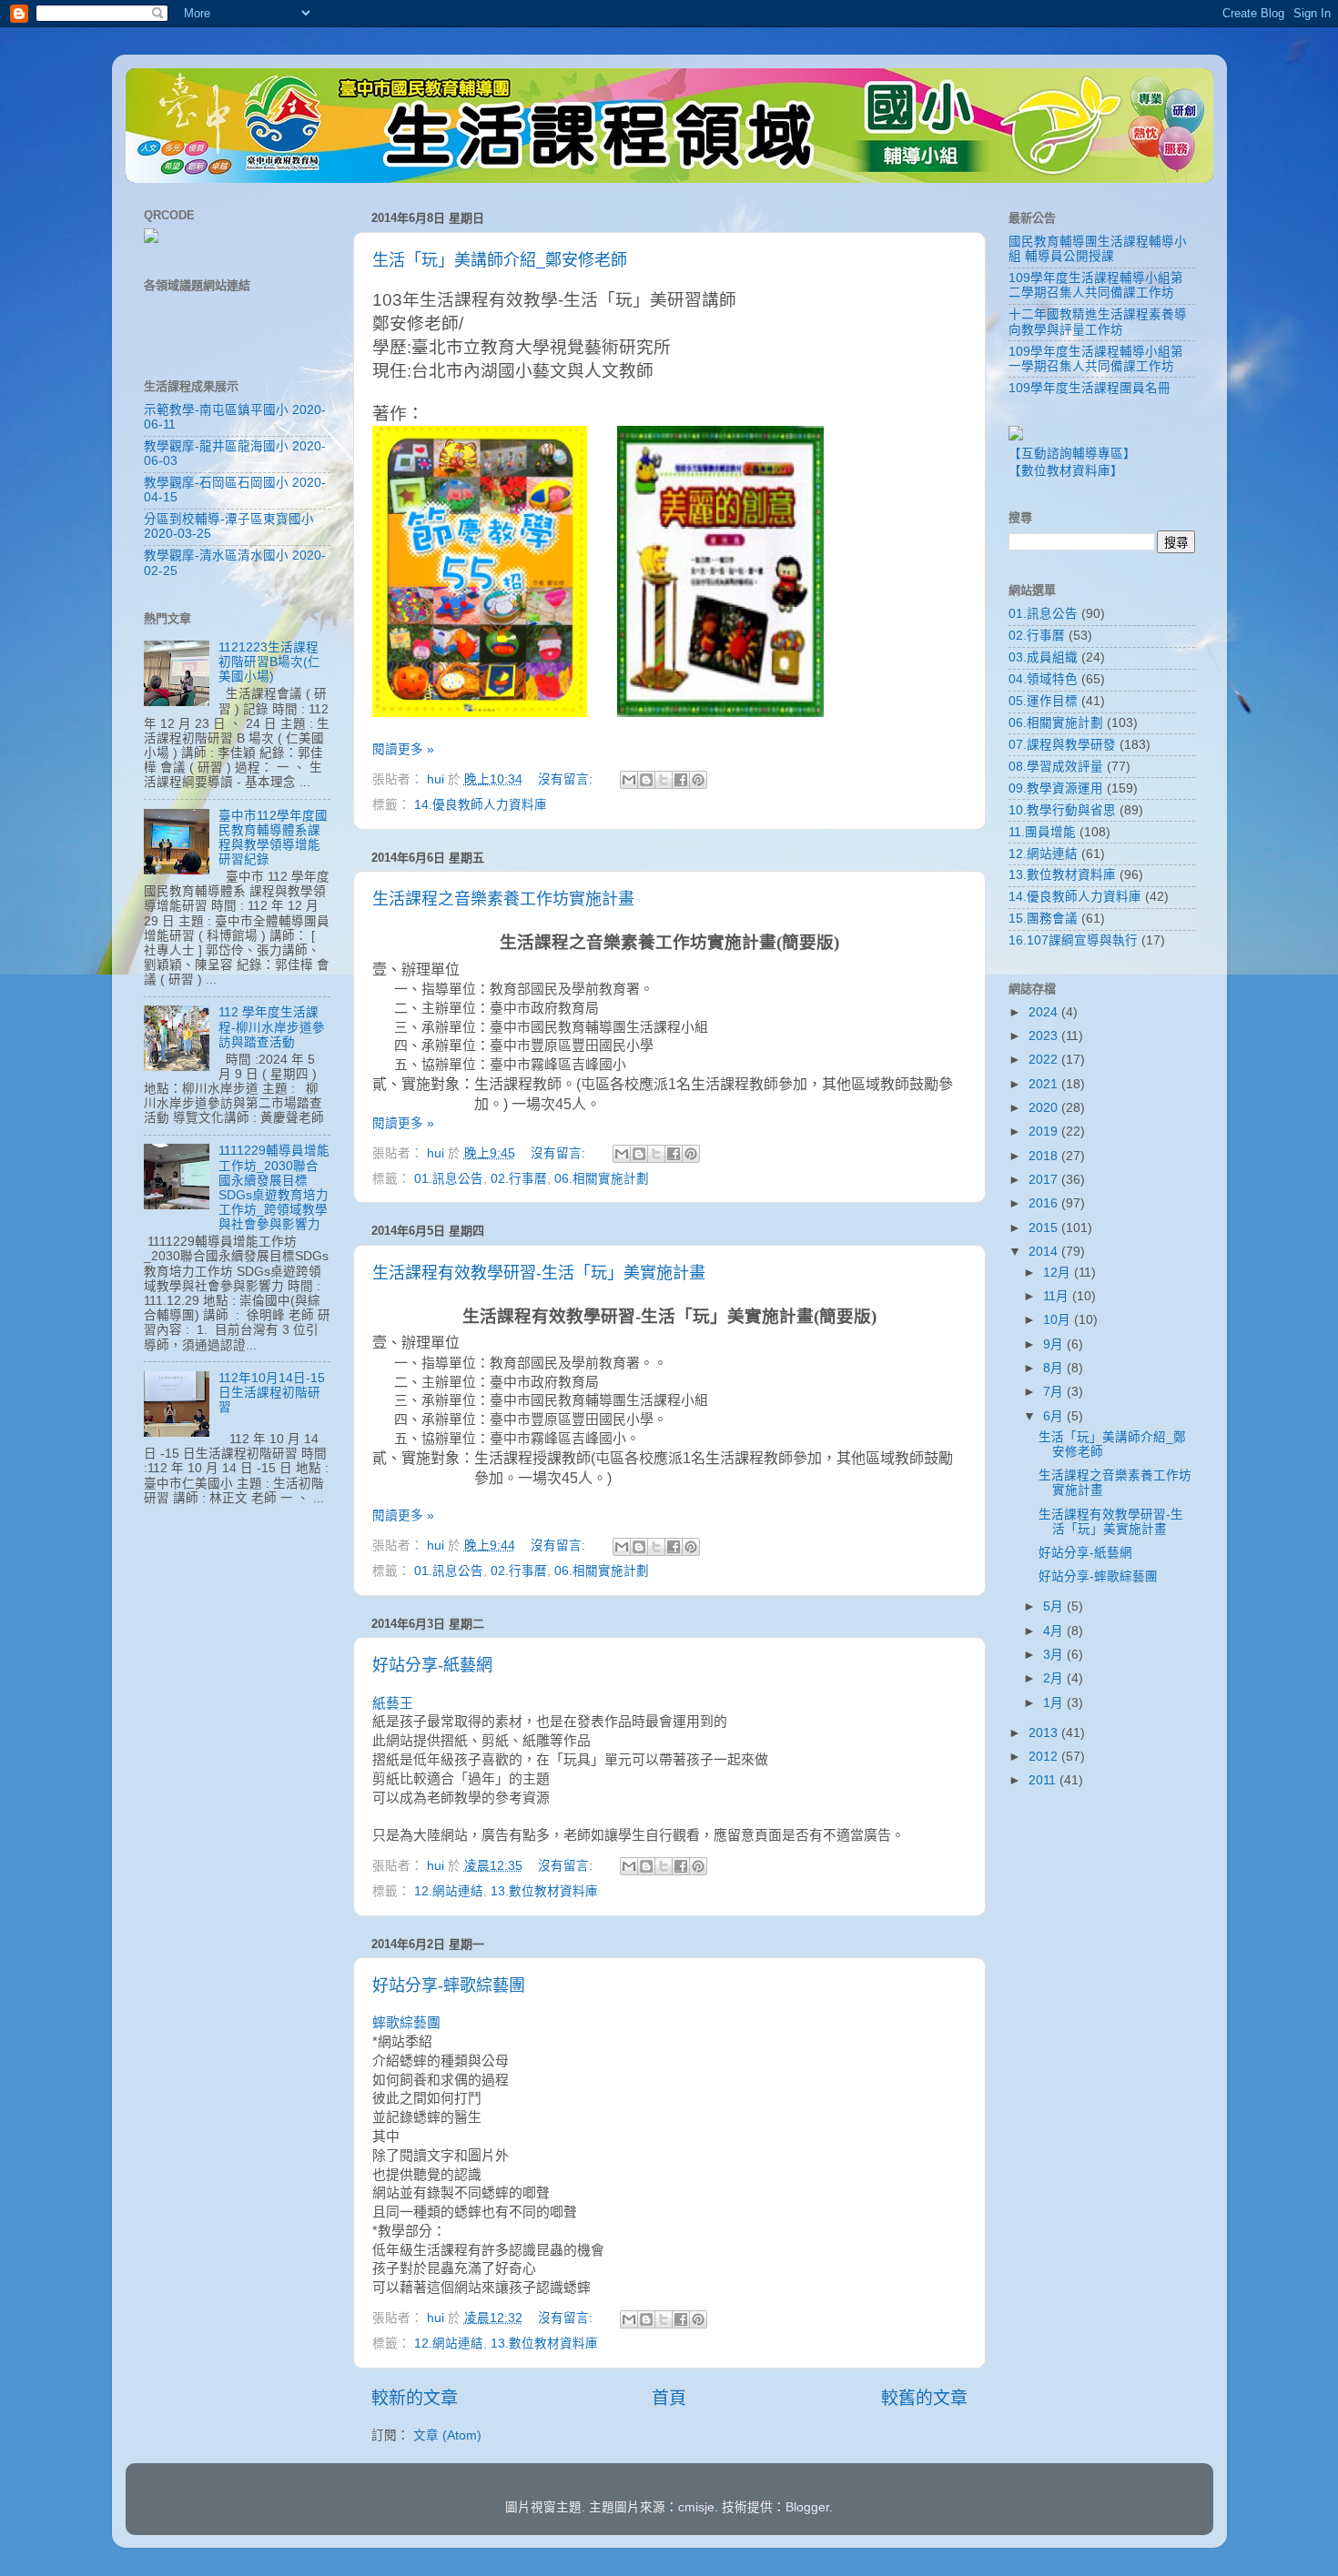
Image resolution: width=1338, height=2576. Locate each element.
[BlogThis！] (646, 780)
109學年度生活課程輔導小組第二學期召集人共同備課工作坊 (1096, 285)
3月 (1055, 1655)
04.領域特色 (1043, 679)
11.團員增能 (1042, 832)
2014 (1045, 1252)
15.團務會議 (1043, 919)
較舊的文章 (924, 2398)
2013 (1045, 1733)
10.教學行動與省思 (1062, 810)
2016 (1045, 1203)
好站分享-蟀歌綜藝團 (449, 1985)
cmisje (696, 2507)
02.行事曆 (519, 1179)
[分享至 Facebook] (681, 780)
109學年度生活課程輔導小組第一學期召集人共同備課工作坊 (1096, 359)
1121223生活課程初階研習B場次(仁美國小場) (269, 662)
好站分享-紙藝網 (432, 1665)
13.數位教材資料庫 (544, 1891)
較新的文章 (415, 2398)
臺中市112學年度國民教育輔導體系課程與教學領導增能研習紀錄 (273, 838)
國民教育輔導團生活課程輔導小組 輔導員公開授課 (1098, 249)
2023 (1045, 1036)
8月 (1055, 1368)
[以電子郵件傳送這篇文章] (629, 780)
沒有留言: (567, 779)
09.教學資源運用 (1056, 788)
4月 (1055, 1631)
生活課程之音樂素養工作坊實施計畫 (503, 899)
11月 (1058, 1296)
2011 (1044, 1780)
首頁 (669, 2398)
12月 (1059, 1273)
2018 (1045, 1156)
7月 (1055, 1392)
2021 (1045, 1084)
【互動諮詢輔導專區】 (1072, 454)
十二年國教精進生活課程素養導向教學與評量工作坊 (1098, 322)
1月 (1055, 1703)
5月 (1055, 1606)
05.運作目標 (1043, 701)
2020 (1045, 1108)
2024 (1045, 1012)
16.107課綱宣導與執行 (1073, 940)
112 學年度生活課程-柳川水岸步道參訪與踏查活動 (272, 1027)
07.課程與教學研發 (1062, 745)
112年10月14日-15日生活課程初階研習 (272, 1393)
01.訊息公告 (449, 1179)
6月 (1055, 1416)
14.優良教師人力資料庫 (481, 805)
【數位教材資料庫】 (1066, 471)
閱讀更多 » (403, 749)
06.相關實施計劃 (602, 1179)
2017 (1045, 1180)
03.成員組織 (1043, 657)
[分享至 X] (664, 780)
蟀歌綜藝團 (406, 2023)
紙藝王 (393, 1703)
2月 (1055, 1678)
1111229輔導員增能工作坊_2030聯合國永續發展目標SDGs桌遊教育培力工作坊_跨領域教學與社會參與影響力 (274, 1187)
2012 (1045, 1757)
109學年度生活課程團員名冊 (1090, 388)
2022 (1045, 1060)
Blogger (807, 2507)
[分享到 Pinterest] (698, 780)
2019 (1045, 1131)
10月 (1059, 1320)
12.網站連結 (449, 1891)
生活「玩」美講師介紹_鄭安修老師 (500, 260)
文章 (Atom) (447, 2435)
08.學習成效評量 (1056, 767)
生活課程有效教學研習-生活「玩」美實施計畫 (539, 1273)
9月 (1055, 1344)
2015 (1045, 1228)
